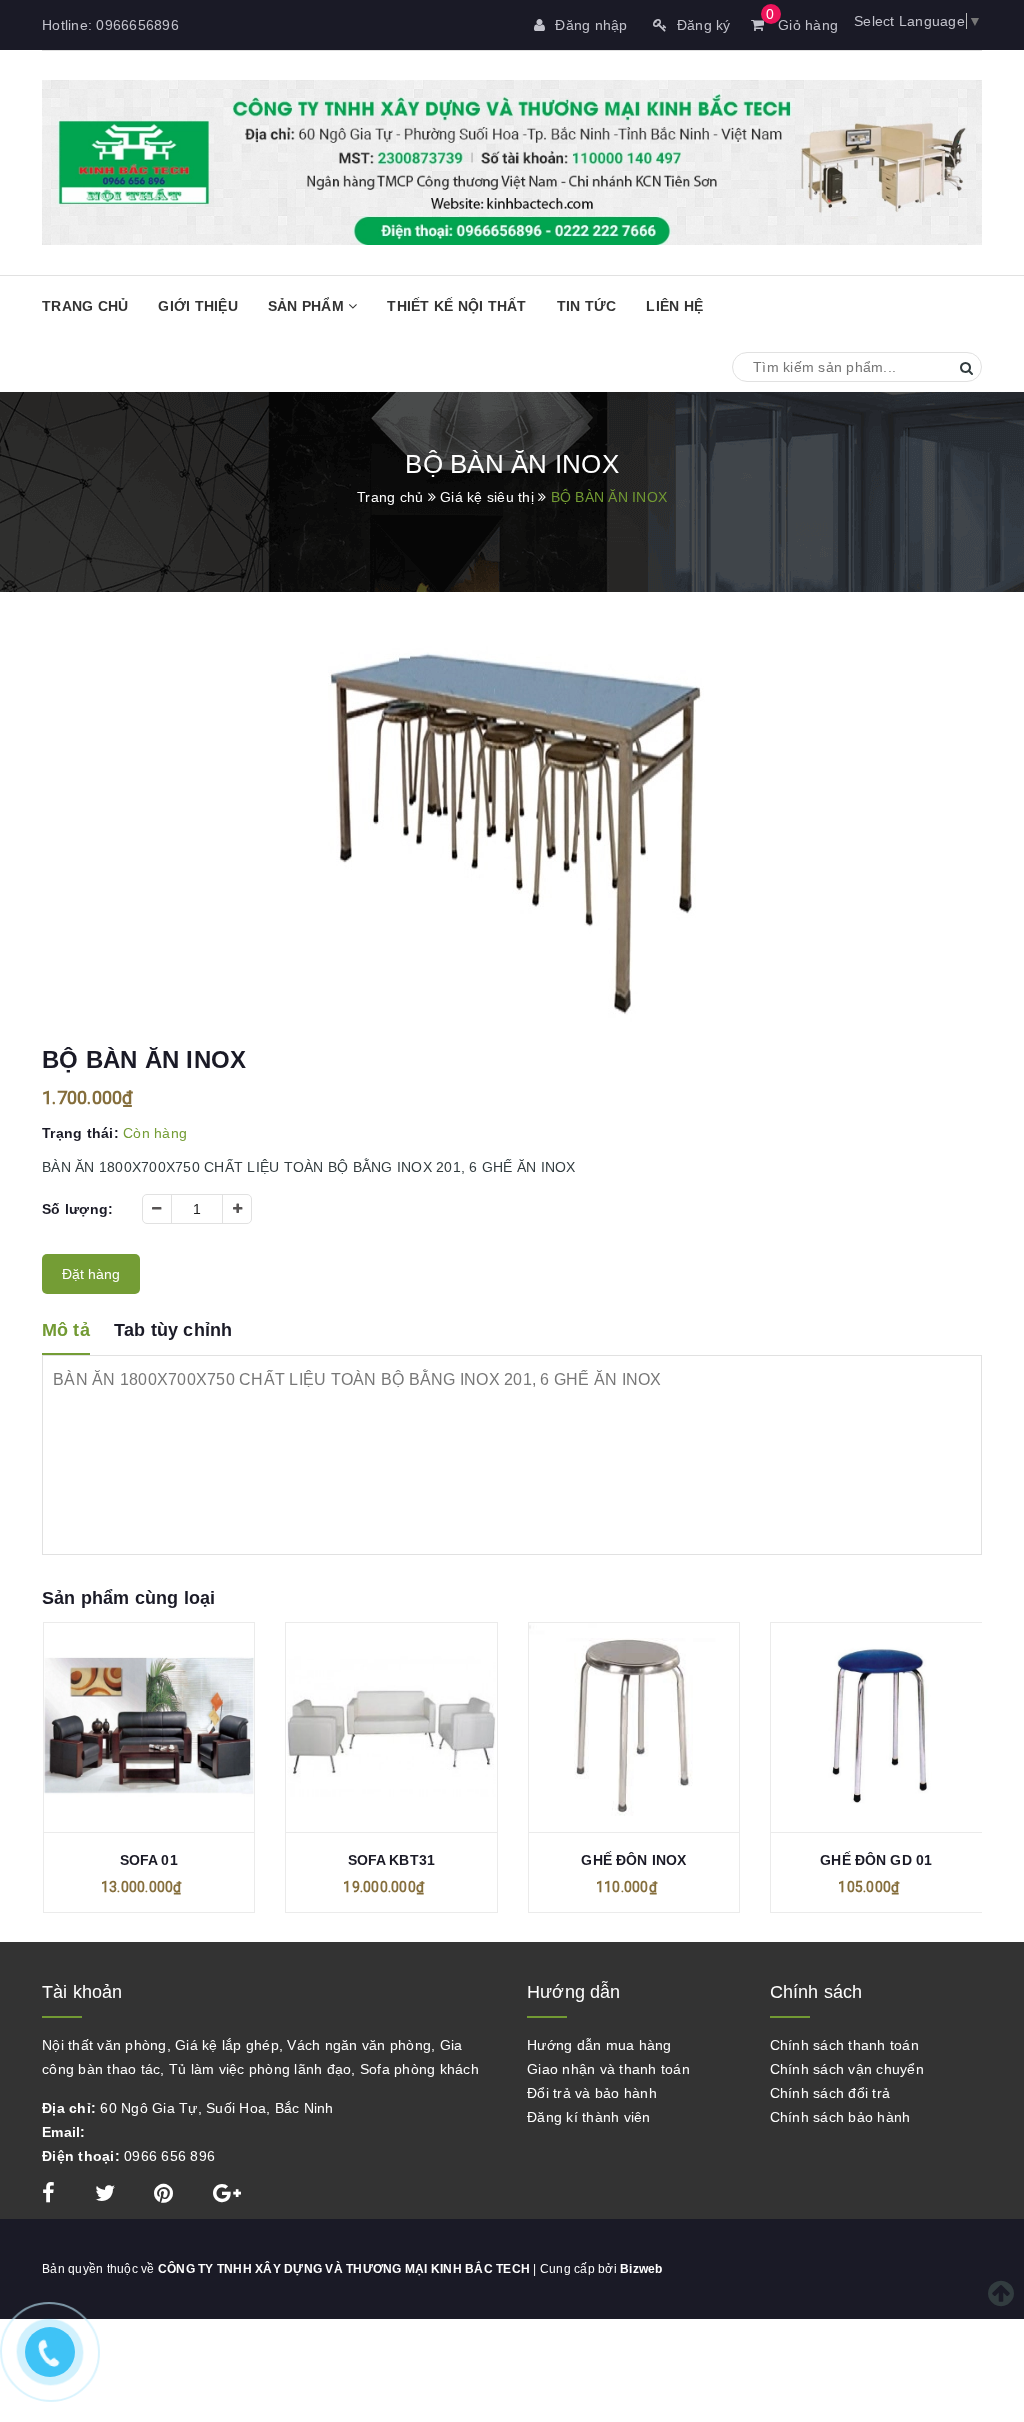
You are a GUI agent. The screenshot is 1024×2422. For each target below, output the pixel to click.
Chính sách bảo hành (840, 2117)
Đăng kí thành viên (589, 2117)
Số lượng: (77, 1209)
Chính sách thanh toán (844, 2045)
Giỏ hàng (802, 25)
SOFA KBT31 (391, 1860)
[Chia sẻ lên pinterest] (166, 2196)
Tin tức (587, 306)
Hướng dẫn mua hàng (599, 2045)
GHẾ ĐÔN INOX (633, 1860)
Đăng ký (704, 25)
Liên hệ (674, 306)
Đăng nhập (591, 25)
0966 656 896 (169, 2156)
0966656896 (137, 25)
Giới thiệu (198, 306)
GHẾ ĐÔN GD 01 (876, 1860)
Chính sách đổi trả (830, 2093)
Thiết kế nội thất (456, 306)
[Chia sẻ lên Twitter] (107, 2196)
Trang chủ (85, 306)
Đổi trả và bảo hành (592, 2093)
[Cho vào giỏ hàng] (149, 1733)
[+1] (227, 2196)
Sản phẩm (308, 306)
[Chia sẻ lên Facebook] (51, 2196)
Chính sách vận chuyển (847, 2069)
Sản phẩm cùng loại (128, 1598)
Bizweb (641, 2269)
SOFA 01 (149, 1860)
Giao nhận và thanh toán (608, 2069)
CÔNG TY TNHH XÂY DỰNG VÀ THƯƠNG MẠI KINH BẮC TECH (344, 2269)
